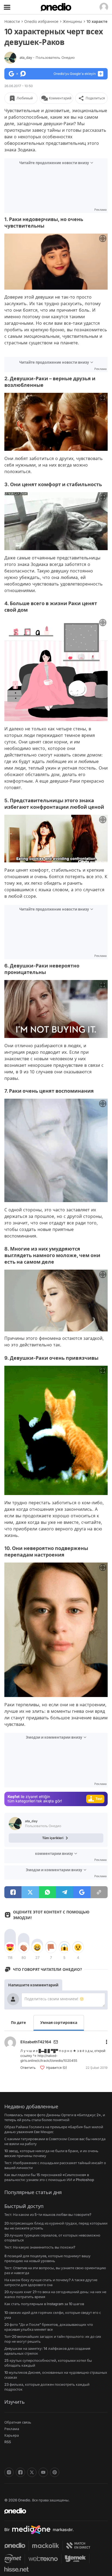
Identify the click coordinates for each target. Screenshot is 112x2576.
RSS (8, 2442)
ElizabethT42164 (36, 2042)
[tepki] (10, 1947)
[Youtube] (43, 2472)
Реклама (12, 2429)
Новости (12, 21)
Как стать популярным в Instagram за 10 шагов (44, 2304)
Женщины (72, 21)
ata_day (47, 57)
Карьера (12, 2435)
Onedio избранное (41, 21)
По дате (18, 2022)
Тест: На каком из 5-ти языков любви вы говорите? (48, 2214)
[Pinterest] (55, 2472)
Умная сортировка (59, 2022)
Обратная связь (18, 2422)
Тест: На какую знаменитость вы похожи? (40, 2247)
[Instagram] (9, 2472)
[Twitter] (32, 2472)
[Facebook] (20, 2472)
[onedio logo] (53, 2511)
